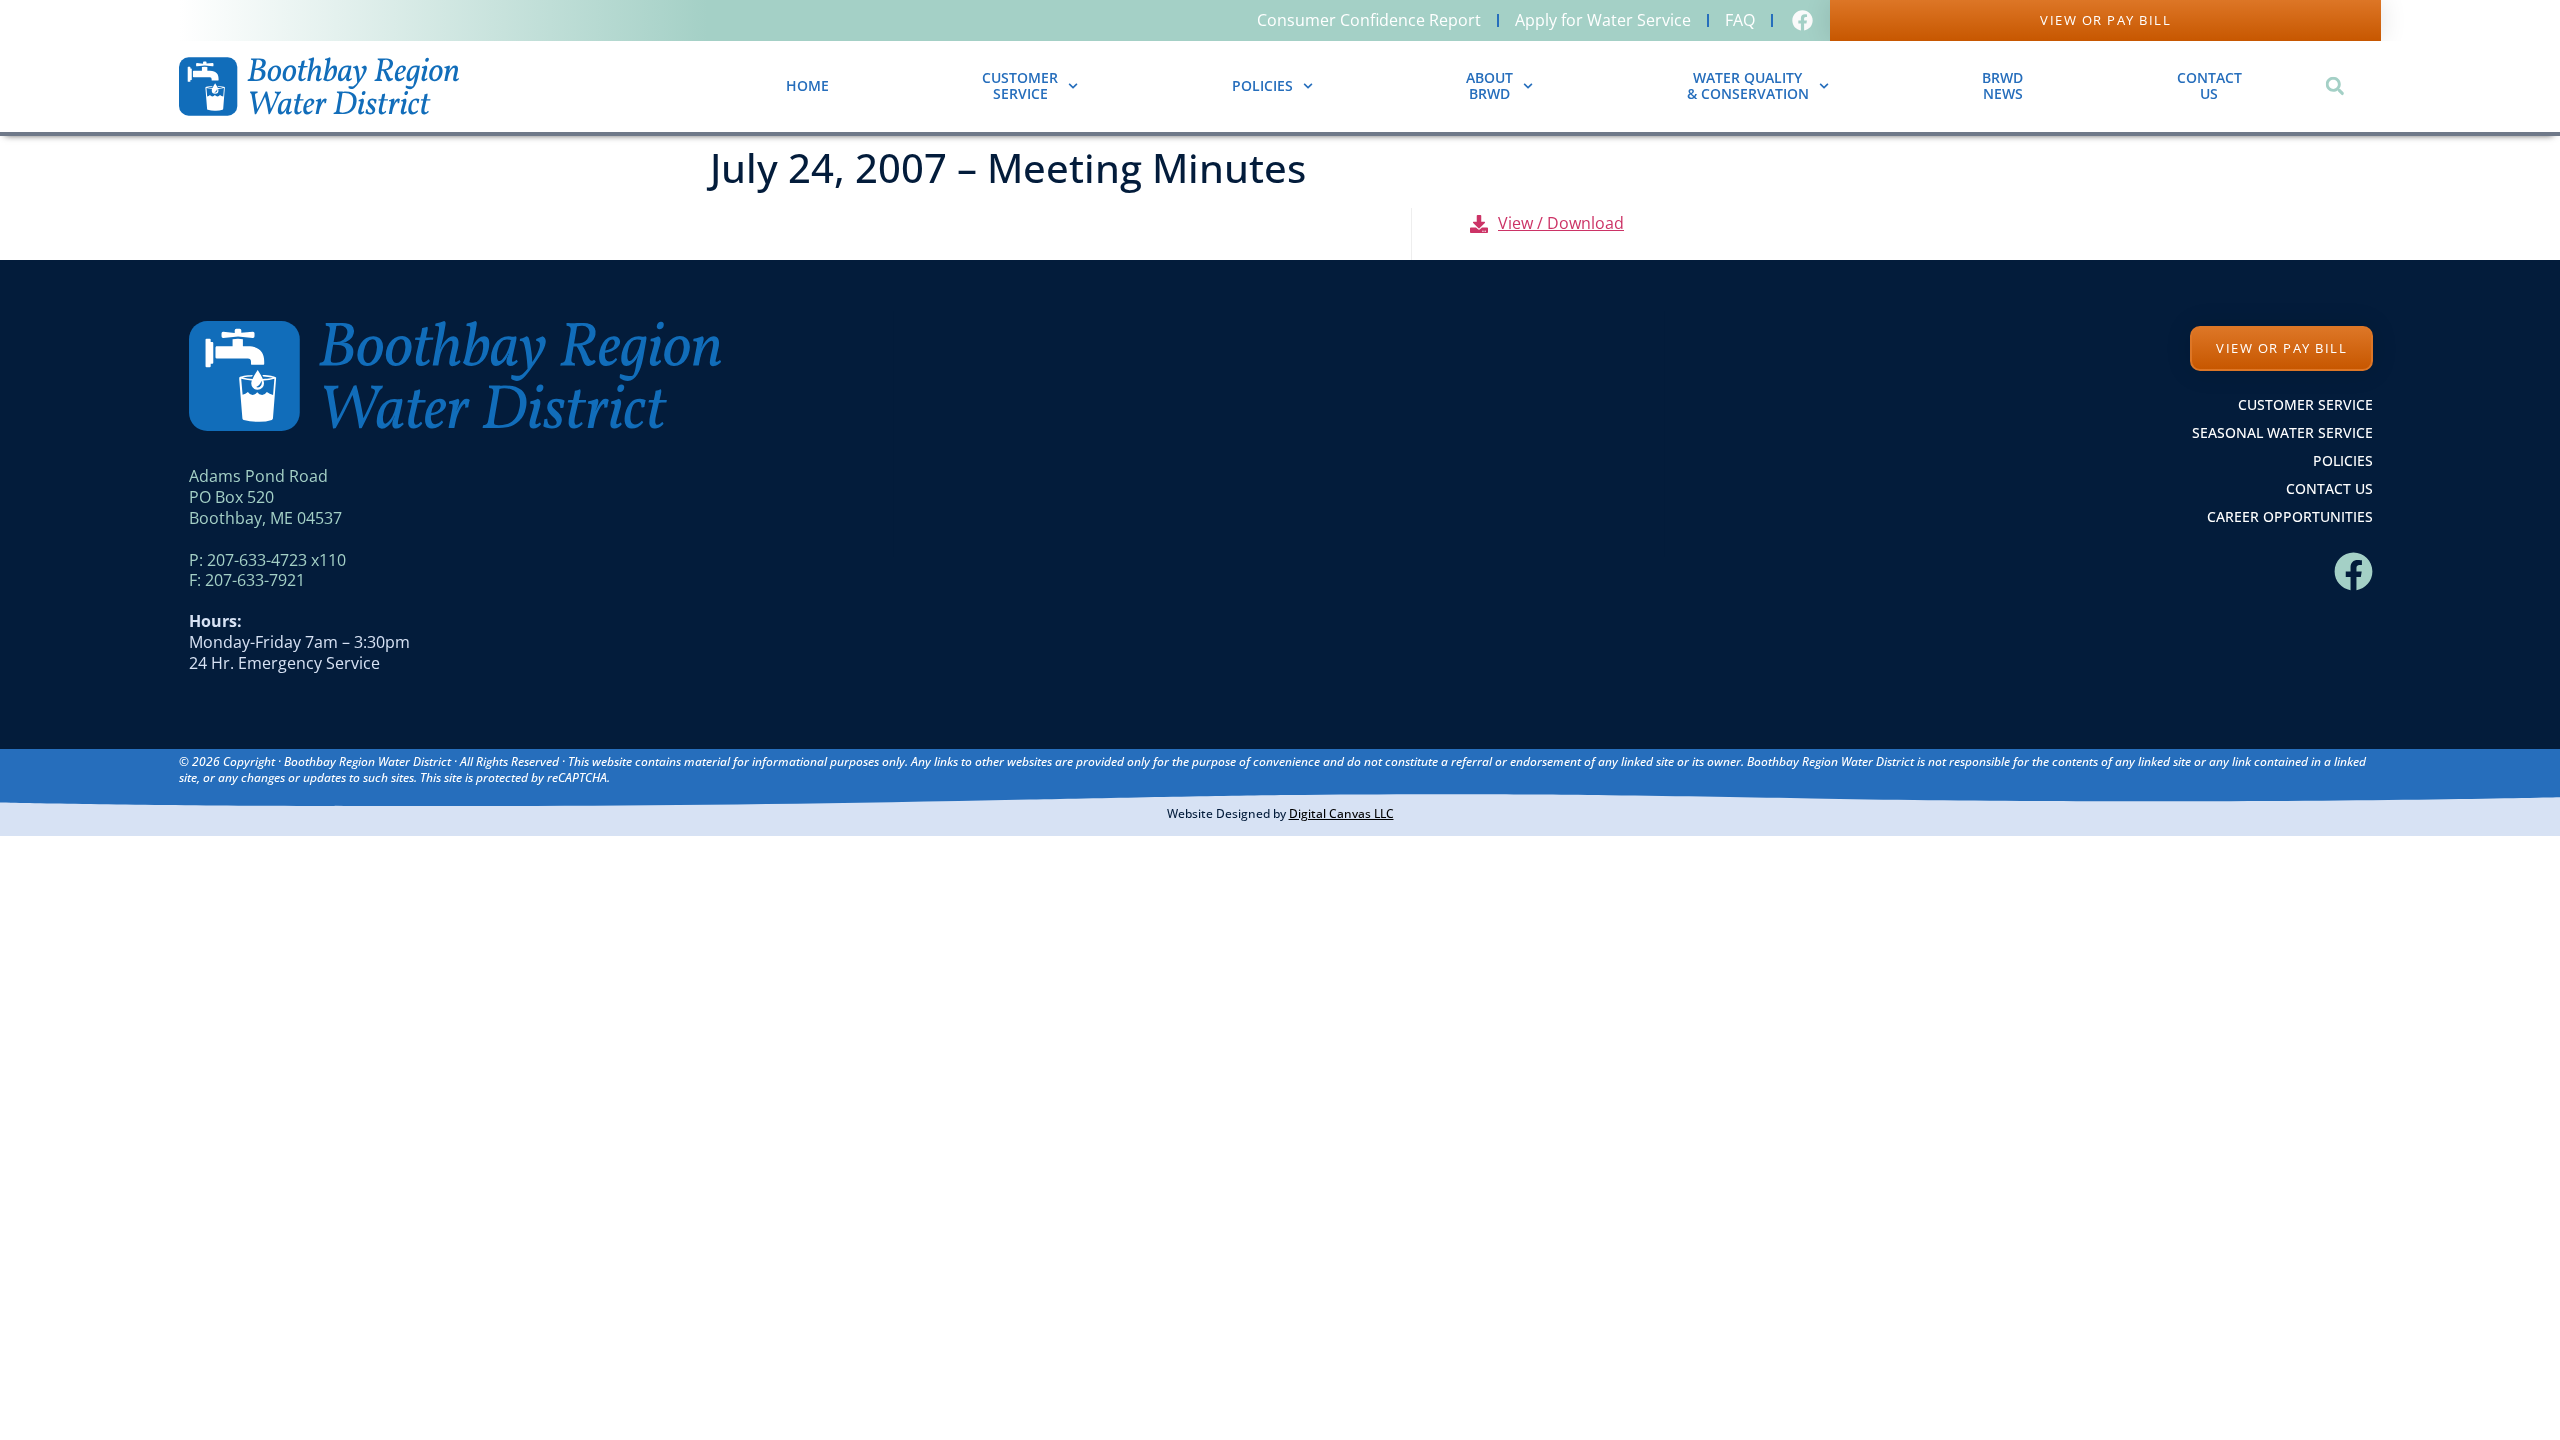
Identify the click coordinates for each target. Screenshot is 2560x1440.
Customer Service (2305, 404)
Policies (1262, 85)
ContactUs (2209, 86)
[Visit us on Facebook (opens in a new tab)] (1804, 20)
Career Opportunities (2290, 516)
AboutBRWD (1489, 86)
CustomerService (1020, 86)
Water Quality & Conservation (1748, 86)
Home (807, 85)
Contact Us (2329, 488)
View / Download (1561, 223)
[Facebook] (2353, 571)
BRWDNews (2002, 86)
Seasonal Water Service (2282, 432)
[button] (2334, 86)
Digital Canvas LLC (1341, 813)
